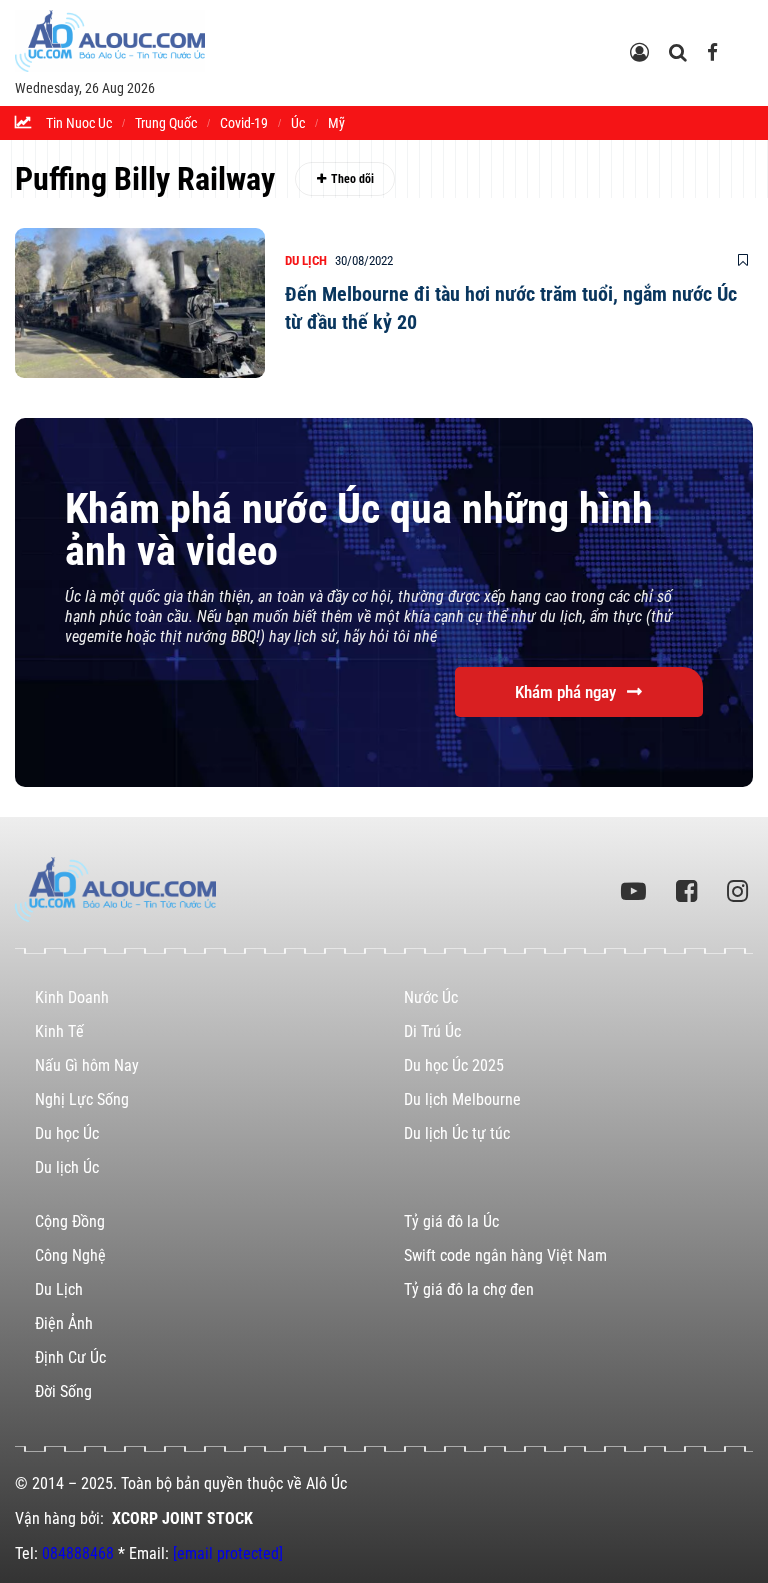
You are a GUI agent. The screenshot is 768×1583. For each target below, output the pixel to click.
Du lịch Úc (67, 1167)
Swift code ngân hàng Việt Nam (505, 1255)
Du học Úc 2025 (454, 1065)
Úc (298, 123)
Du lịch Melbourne (462, 1099)
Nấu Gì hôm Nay (87, 1065)
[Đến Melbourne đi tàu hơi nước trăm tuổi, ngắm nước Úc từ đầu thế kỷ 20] (140, 303)
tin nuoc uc (79, 123)
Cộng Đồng (70, 1221)
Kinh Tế (59, 1031)
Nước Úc (431, 997)
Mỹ (336, 123)
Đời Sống (63, 1391)
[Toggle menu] (744, 36)
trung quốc (166, 123)
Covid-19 (244, 123)
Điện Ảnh (64, 1323)
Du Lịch (306, 260)
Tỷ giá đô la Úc (451, 1221)
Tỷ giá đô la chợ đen (469, 1289)
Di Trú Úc (432, 1031)
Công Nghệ (70, 1255)
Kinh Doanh (72, 997)
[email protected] (228, 1553)
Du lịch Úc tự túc (457, 1133)
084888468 (78, 1553)
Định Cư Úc (70, 1357)
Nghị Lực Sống (82, 1099)
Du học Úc (67, 1133)
